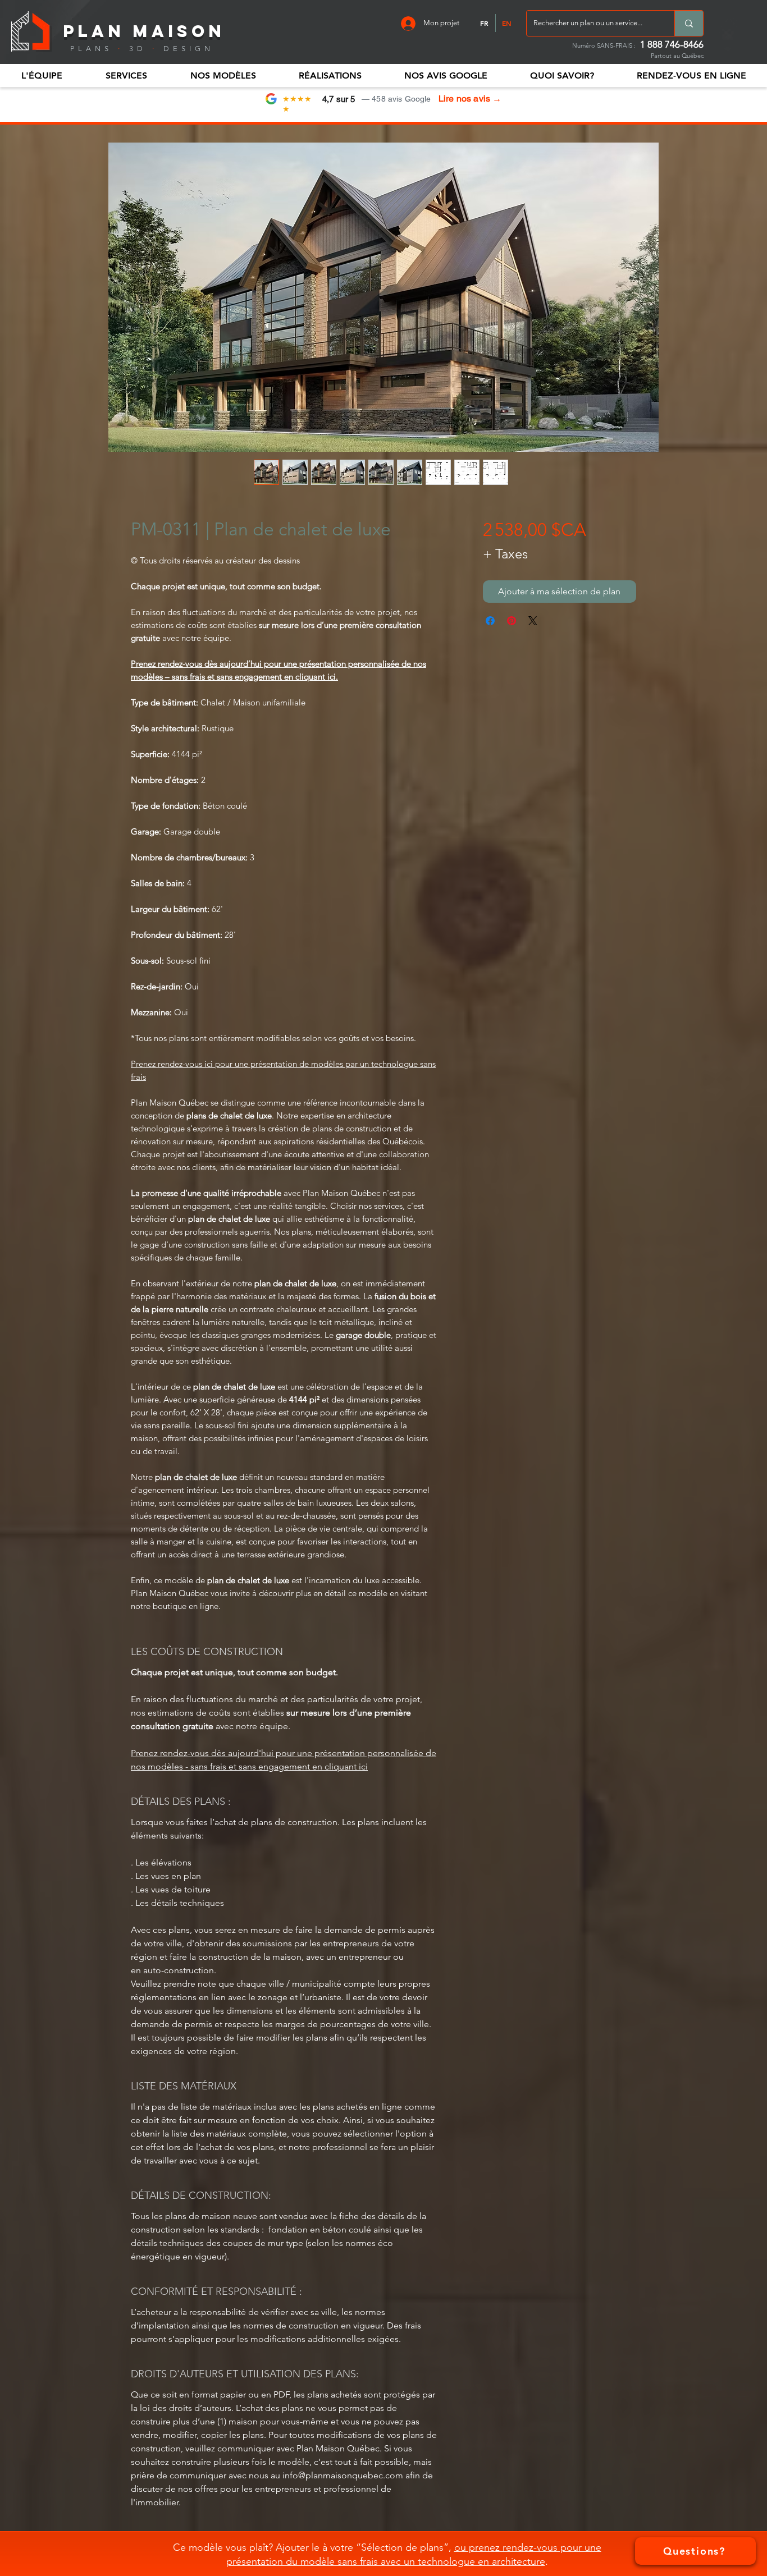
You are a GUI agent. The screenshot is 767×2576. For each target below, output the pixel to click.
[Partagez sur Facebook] (490, 621)
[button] (42, 75)
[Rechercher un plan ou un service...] (689, 23)
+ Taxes (505, 554)
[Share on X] (533, 621)
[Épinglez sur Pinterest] (512, 621)
